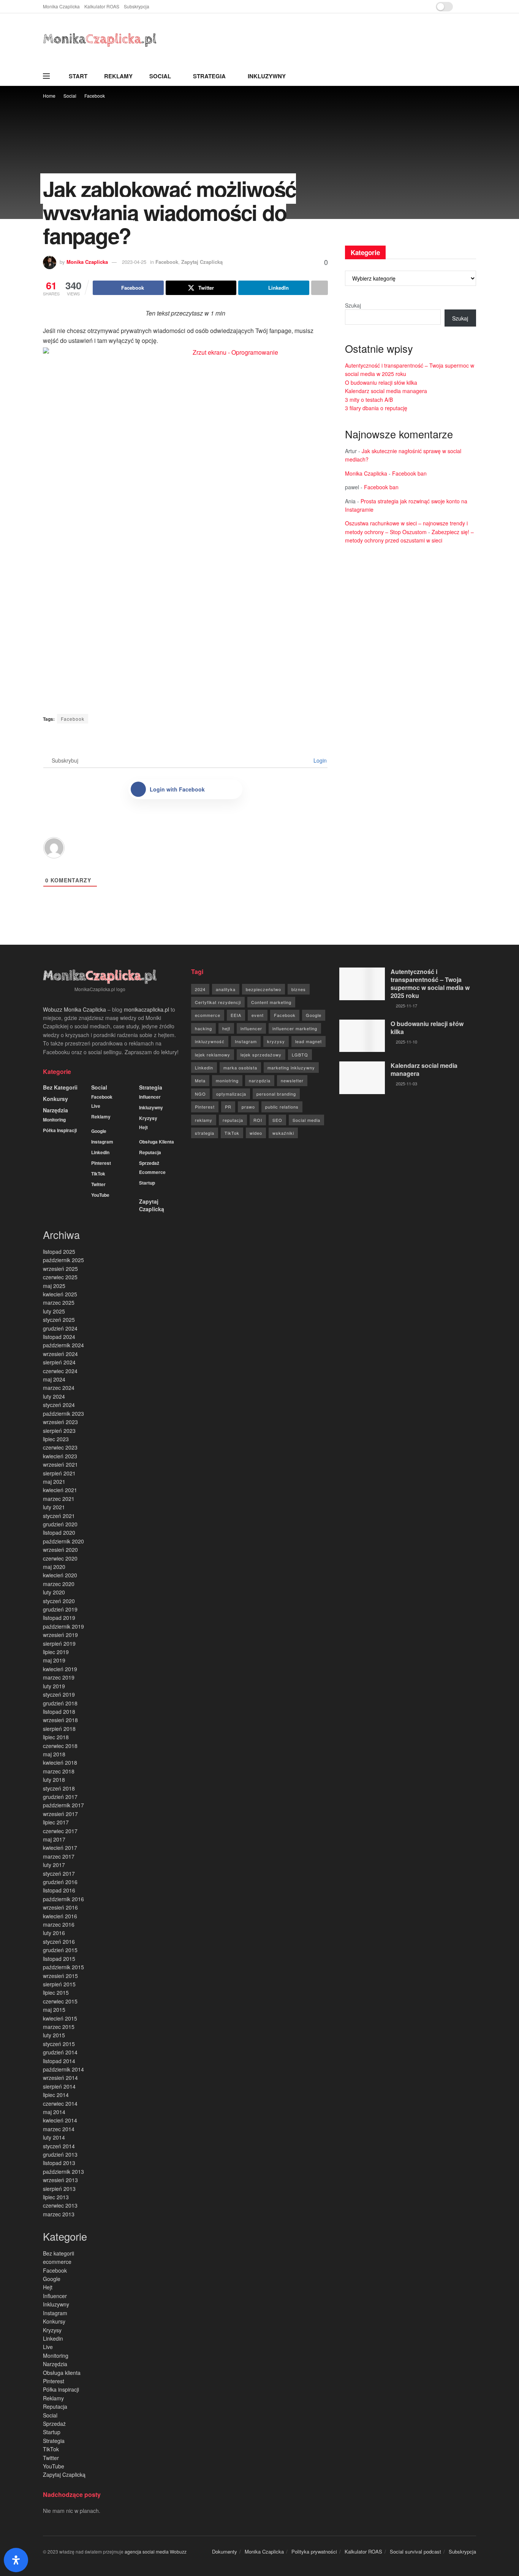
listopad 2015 (59, 1959)
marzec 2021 (59, 1499)
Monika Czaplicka (61, 6)
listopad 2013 (59, 2163)
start (78, 76)
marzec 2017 (59, 1856)
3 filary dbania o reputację (376, 408)
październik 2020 (63, 1541)
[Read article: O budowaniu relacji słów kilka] (362, 1036)
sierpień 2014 (59, 2086)
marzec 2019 (59, 1677)
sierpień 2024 (59, 1362)
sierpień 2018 (59, 1729)
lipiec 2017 (56, 1822)
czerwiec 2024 (60, 1371)
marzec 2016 (59, 1924)
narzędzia (260, 1080)
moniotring (227, 1080)
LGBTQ (300, 1055)
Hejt (143, 1127)
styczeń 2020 (59, 1601)
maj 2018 (54, 1754)
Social (160, 76)
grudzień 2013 (60, 2154)
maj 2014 (54, 2112)
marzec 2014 (59, 2129)
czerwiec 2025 (60, 1277)
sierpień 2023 (59, 1431)
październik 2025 (63, 1260)
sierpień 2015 (59, 1984)
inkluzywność (210, 1041)
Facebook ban (409, 473)
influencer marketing (295, 1028)
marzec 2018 (59, 1771)
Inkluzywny (267, 76)
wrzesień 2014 (60, 2078)
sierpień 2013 (59, 2189)
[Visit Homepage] (100, 40)
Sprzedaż (149, 1163)
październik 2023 (63, 1413)
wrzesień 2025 (60, 1269)
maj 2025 (54, 1286)
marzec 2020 (59, 1584)
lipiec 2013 (56, 2197)
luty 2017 (54, 1865)
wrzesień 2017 (60, 1814)
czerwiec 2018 (60, 1746)
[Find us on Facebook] (464, 7)
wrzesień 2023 (60, 1422)
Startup (147, 1183)
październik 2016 (63, 1899)
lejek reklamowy (213, 1055)
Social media (306, 1120)
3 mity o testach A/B (369, 400)
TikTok (98, 1174)
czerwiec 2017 (60, 1831)
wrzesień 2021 (60, 1464)
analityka (226, 989)
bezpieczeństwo (263, 989)
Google (99, 1131)
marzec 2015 (59, 2027)
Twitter (98, 1184)
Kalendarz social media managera (386, 391)
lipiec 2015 (56, 1992)
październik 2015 (63, 1967)
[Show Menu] (46, 76)
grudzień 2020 (60, 1524)
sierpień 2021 (59, 1473)
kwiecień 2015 (60, 2018)
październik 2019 (63, 1626)
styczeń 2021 (59, 1516)
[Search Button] (473, 76)
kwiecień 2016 (60, 1916)
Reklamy (118, 76)
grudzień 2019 (60, 1609)
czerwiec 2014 (60, 2103)
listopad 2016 (59, 1890)
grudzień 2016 (60, 1882)
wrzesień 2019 (60, 1635)
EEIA (236, 1015)
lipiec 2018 (56, 1737)
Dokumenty (225, 2551)
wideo (256, 1133)
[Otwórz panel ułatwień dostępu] (16, 2560)
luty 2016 (54, 1933)
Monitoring (54, 1120)
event (258, 1015)
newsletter (292, 1080)
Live (96, 1106)
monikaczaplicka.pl (146, 1009)
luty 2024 (54, 1396)
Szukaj (353, 305)
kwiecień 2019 (60, 1669)
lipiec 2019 (56, 1652)
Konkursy (55, 1099)
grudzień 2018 (60, 1703)
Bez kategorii (60, 1087)
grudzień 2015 (60, 1950)
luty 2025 (54, 1311)
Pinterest (101, 1163)
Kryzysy (148, 1118)
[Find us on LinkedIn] (474, 7)
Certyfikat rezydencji (218, 1002)
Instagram (102, 1142)
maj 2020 (54, 1567)
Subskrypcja (137, 6)
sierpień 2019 (59, 1643)
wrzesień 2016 (60, 1907)
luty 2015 (54, 2035)
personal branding (276, 1094)
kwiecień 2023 (60, 1456)
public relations (282, 1107)
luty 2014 (54, 2137)
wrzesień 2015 (60, 1976)
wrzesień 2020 (60, 1550)
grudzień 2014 (60, 2052)
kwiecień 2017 (60, 1848)
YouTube (100, 1195)
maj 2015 (54, 2010)
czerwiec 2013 (60, 2205)
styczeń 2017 (59, 1873)
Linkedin (100, 1152)
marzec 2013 (59, 2214)
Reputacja (150, 1152)
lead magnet (309, 1041)
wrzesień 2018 (60, 1720)
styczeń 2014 (59, 2146)
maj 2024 (54, 1379)
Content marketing (271, 1002)
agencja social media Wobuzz (156, 2551)
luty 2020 (54, 1592)
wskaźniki (283, 1133)
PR (228, 1107)
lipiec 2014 (56, 2095)
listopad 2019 (59, 1618)
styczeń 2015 (59, 2044)
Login (319, 760)
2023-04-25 (134, 262)
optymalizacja (231, 1094)
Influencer (150, 1097)
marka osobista (240, 1068)
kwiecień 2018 (60, 1762)
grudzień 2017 (60, 1797)
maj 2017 (54, 1839)
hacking (203, 1028)
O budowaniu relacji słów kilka (381, 382)
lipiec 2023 (56, 1439)
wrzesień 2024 (60, 1354)
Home (49, 96)
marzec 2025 (59, 1302)
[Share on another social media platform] (320, 288)
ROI (258, 1120)
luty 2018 (54, 1780)
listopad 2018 (59, 1712)
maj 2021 (54, 1482)
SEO (277, 1120)
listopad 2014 (59, 2061)
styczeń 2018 (59, 1788)
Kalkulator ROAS (102, 6)
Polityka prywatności (314, 2551)
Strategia (209, 76)
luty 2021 (54, 1507)
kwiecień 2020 (60, 1575)
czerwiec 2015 (60, 2001)
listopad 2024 (59, 1337)
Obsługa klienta (157, 1142)
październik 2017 (63, 1805)
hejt (226, 1028)
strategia (205, 1133)
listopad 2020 (59, 1532)
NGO (200, 1094)
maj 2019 (54, 1660)
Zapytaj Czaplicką (202, 262)
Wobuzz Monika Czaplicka (74, 1009)
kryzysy (276, 1041)
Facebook (95, 96)
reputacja (233, 1120)
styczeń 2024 (59, 1405)
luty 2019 (54, 1686)
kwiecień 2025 (60, 1294)
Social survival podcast (415, 2551)
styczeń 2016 (59, 1942)
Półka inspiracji (60, 1130)
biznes (299, 989)
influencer (251, 1028)
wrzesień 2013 (60, 2180)
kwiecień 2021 (60, 1490)
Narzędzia (55, 1110)
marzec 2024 (59, 1388)
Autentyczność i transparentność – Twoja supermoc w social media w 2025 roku (430, 983)
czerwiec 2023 (60, 1447)
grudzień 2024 (60, 1328)
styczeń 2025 (59, 1320)
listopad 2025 (59, 1252)
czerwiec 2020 (60, 1558)
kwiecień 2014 (60, 2120)
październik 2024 (63, 1345)
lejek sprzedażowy (261, 1055)
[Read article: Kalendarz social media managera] (362, 1078)
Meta (200, 1080)
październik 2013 (63, 2172)
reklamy (204, 1120)
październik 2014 (63, 2069)
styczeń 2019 (59, 1694)
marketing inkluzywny (291, 1068)
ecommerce (152, 1172)
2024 (200, 989)
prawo (248, 1107)
